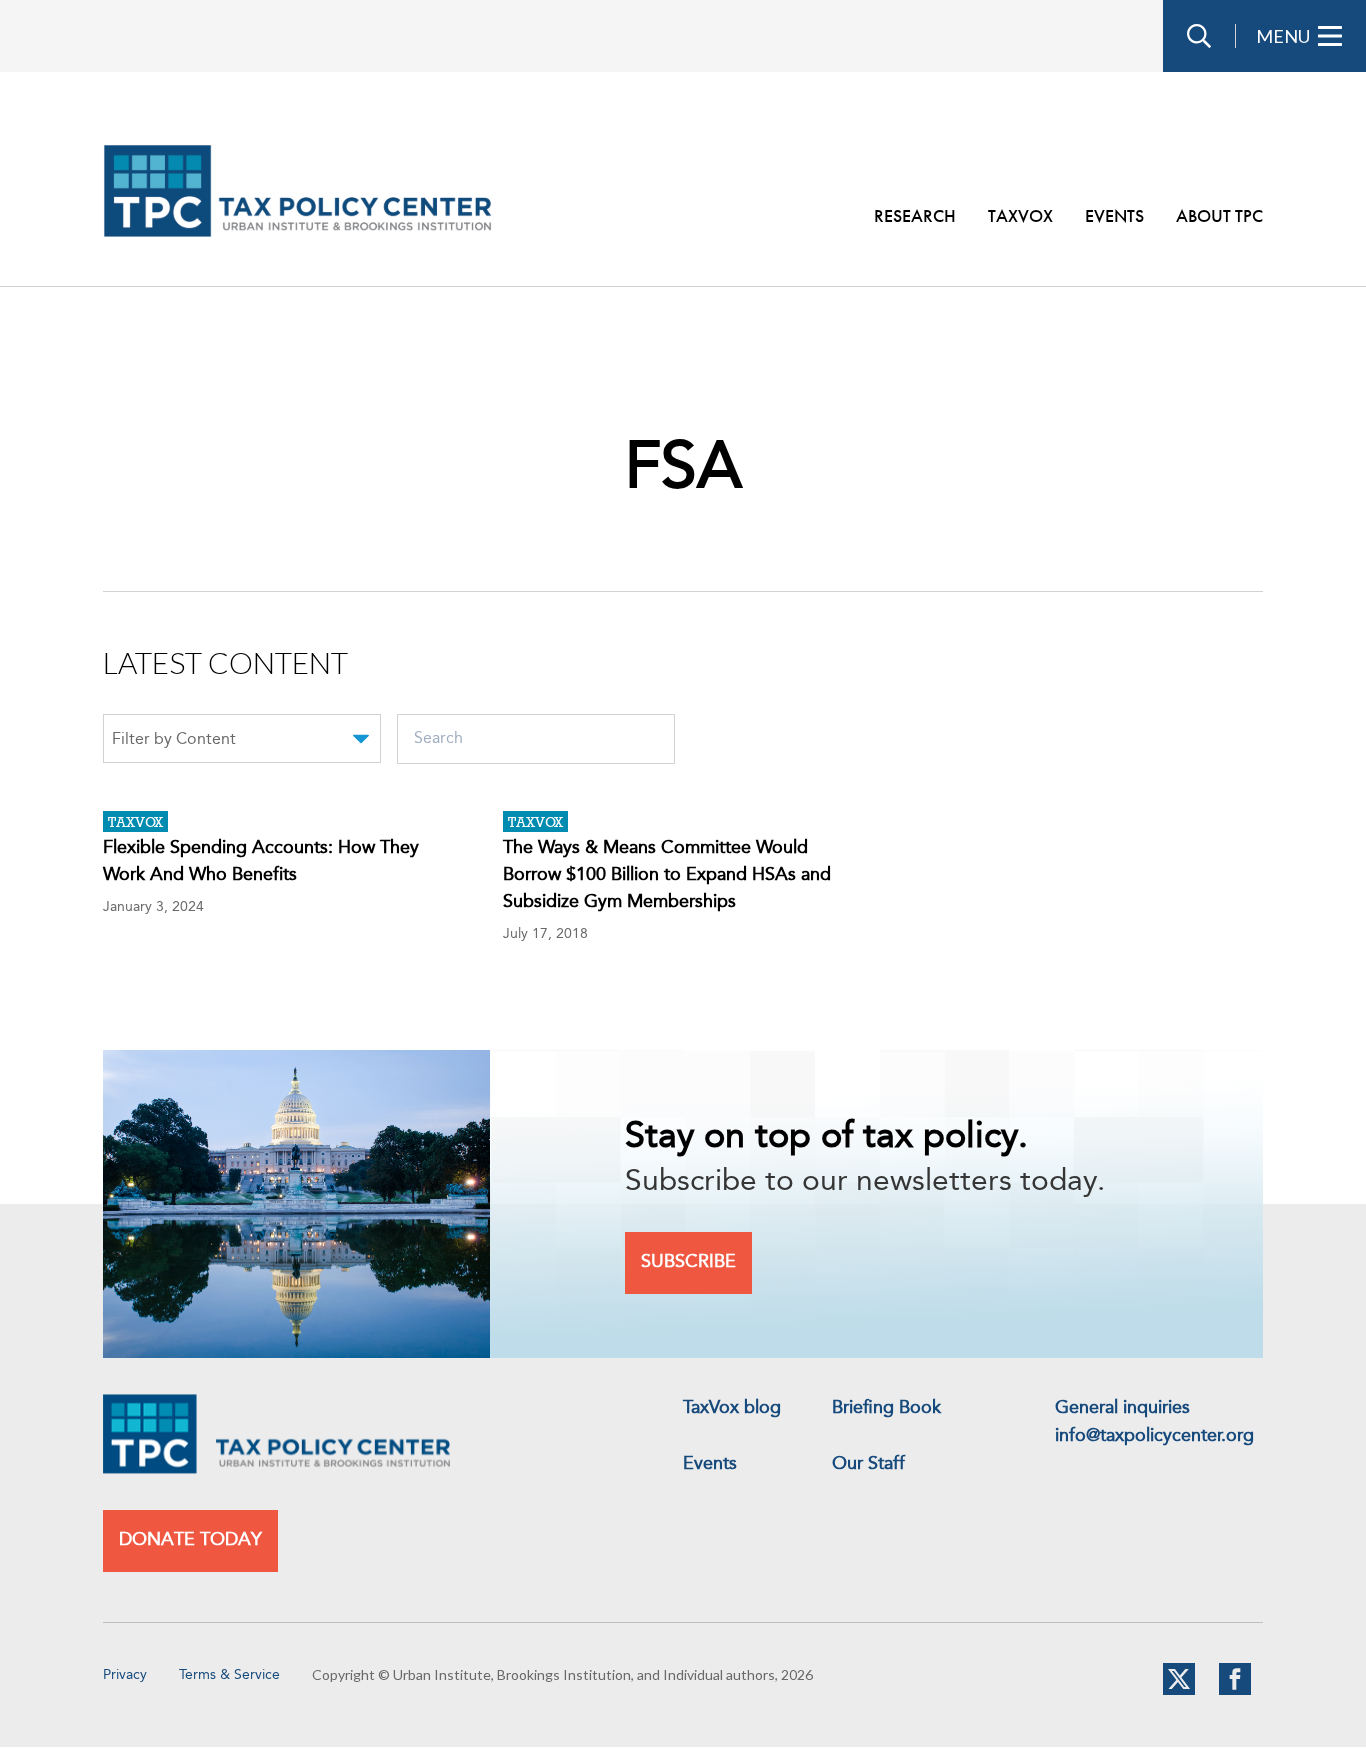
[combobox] (242, 742)
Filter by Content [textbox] (174, 740)
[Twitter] (1179, 1691)
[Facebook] (1235, 1691)
